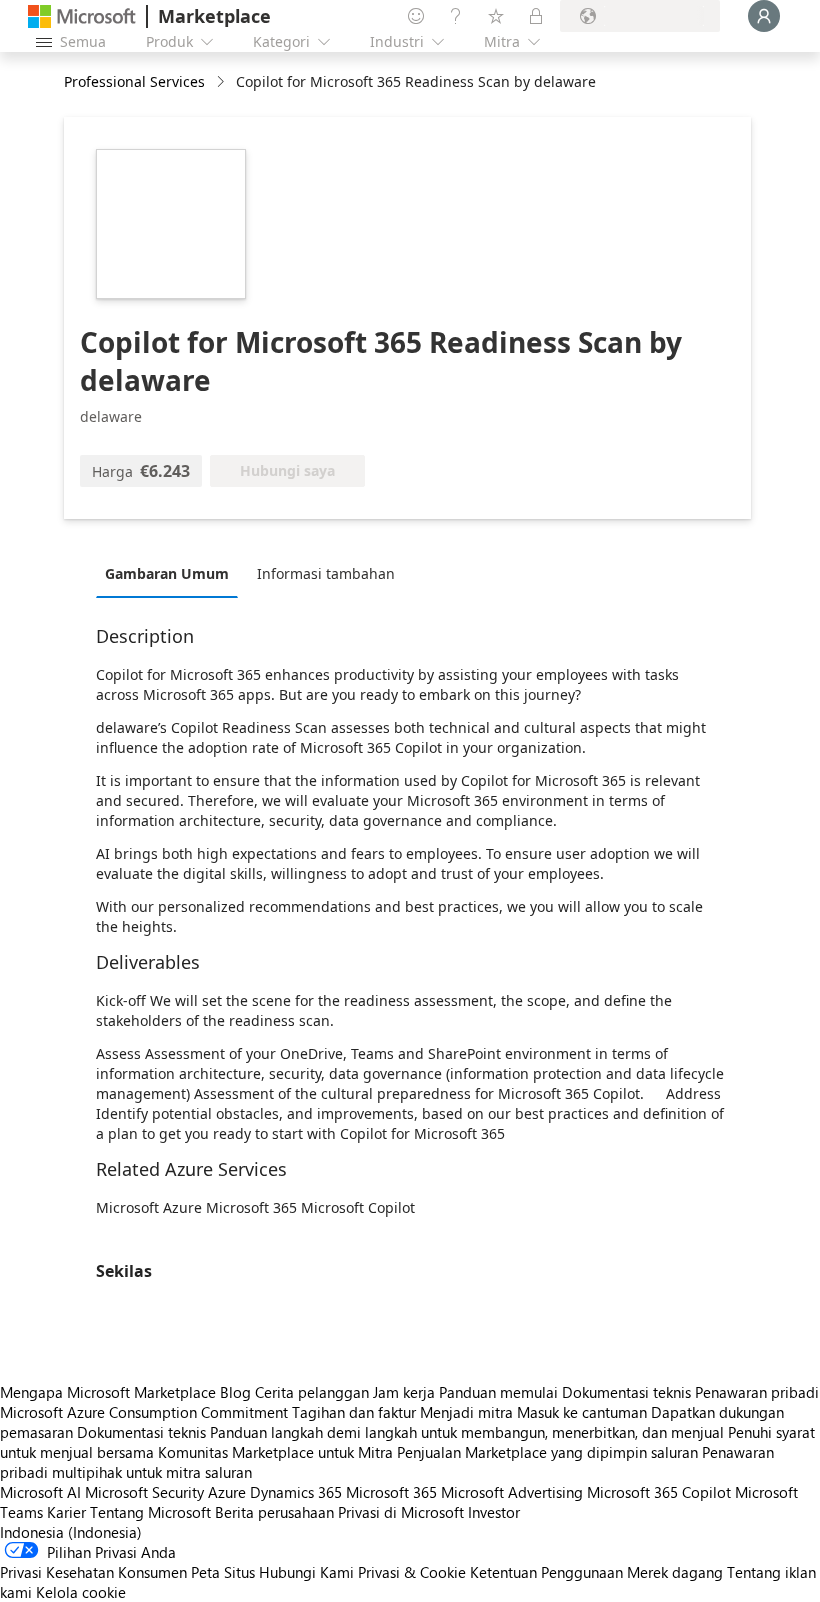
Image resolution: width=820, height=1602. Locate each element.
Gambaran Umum (167, 573)
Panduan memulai (498, 1392)
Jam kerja (404, 1392)
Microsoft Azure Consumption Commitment (146, 1412)
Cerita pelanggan (312, 1392)
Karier (66, 1512)
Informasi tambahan (326, 573)
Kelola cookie (81, 1592)
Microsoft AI (40, 1492)
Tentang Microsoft (150, 1512)
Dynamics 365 (296, 1492)
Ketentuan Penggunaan (546, 1572)
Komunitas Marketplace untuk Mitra (275, 1452)
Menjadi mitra (466, 1412)
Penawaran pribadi (757, 1392)
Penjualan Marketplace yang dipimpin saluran (547, 1452)
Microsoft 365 (391, 1492)
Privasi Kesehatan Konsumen (93, 1572)
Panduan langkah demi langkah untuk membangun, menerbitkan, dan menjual (467, 1432)
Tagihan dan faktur (354, 1412)
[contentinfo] (222, 82)
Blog (235, 1392)
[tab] (172, 573)
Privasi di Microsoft (401, 1512)
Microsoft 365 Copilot (659, 1492)
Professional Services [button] (134, 81)
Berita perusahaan (274, 1512)
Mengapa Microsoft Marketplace (108, 1392)
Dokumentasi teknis (626, 1392)
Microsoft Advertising (512, 1492)
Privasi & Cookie (412, 1572)
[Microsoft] (82, 16)
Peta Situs (223, 1572)
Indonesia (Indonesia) (71, 1532)
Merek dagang (675, 1572)
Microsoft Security (144, 1492)
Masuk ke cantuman (582, 1412)
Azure (227, 1492)
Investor (494, 1512)
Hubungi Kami (306, 1572)
